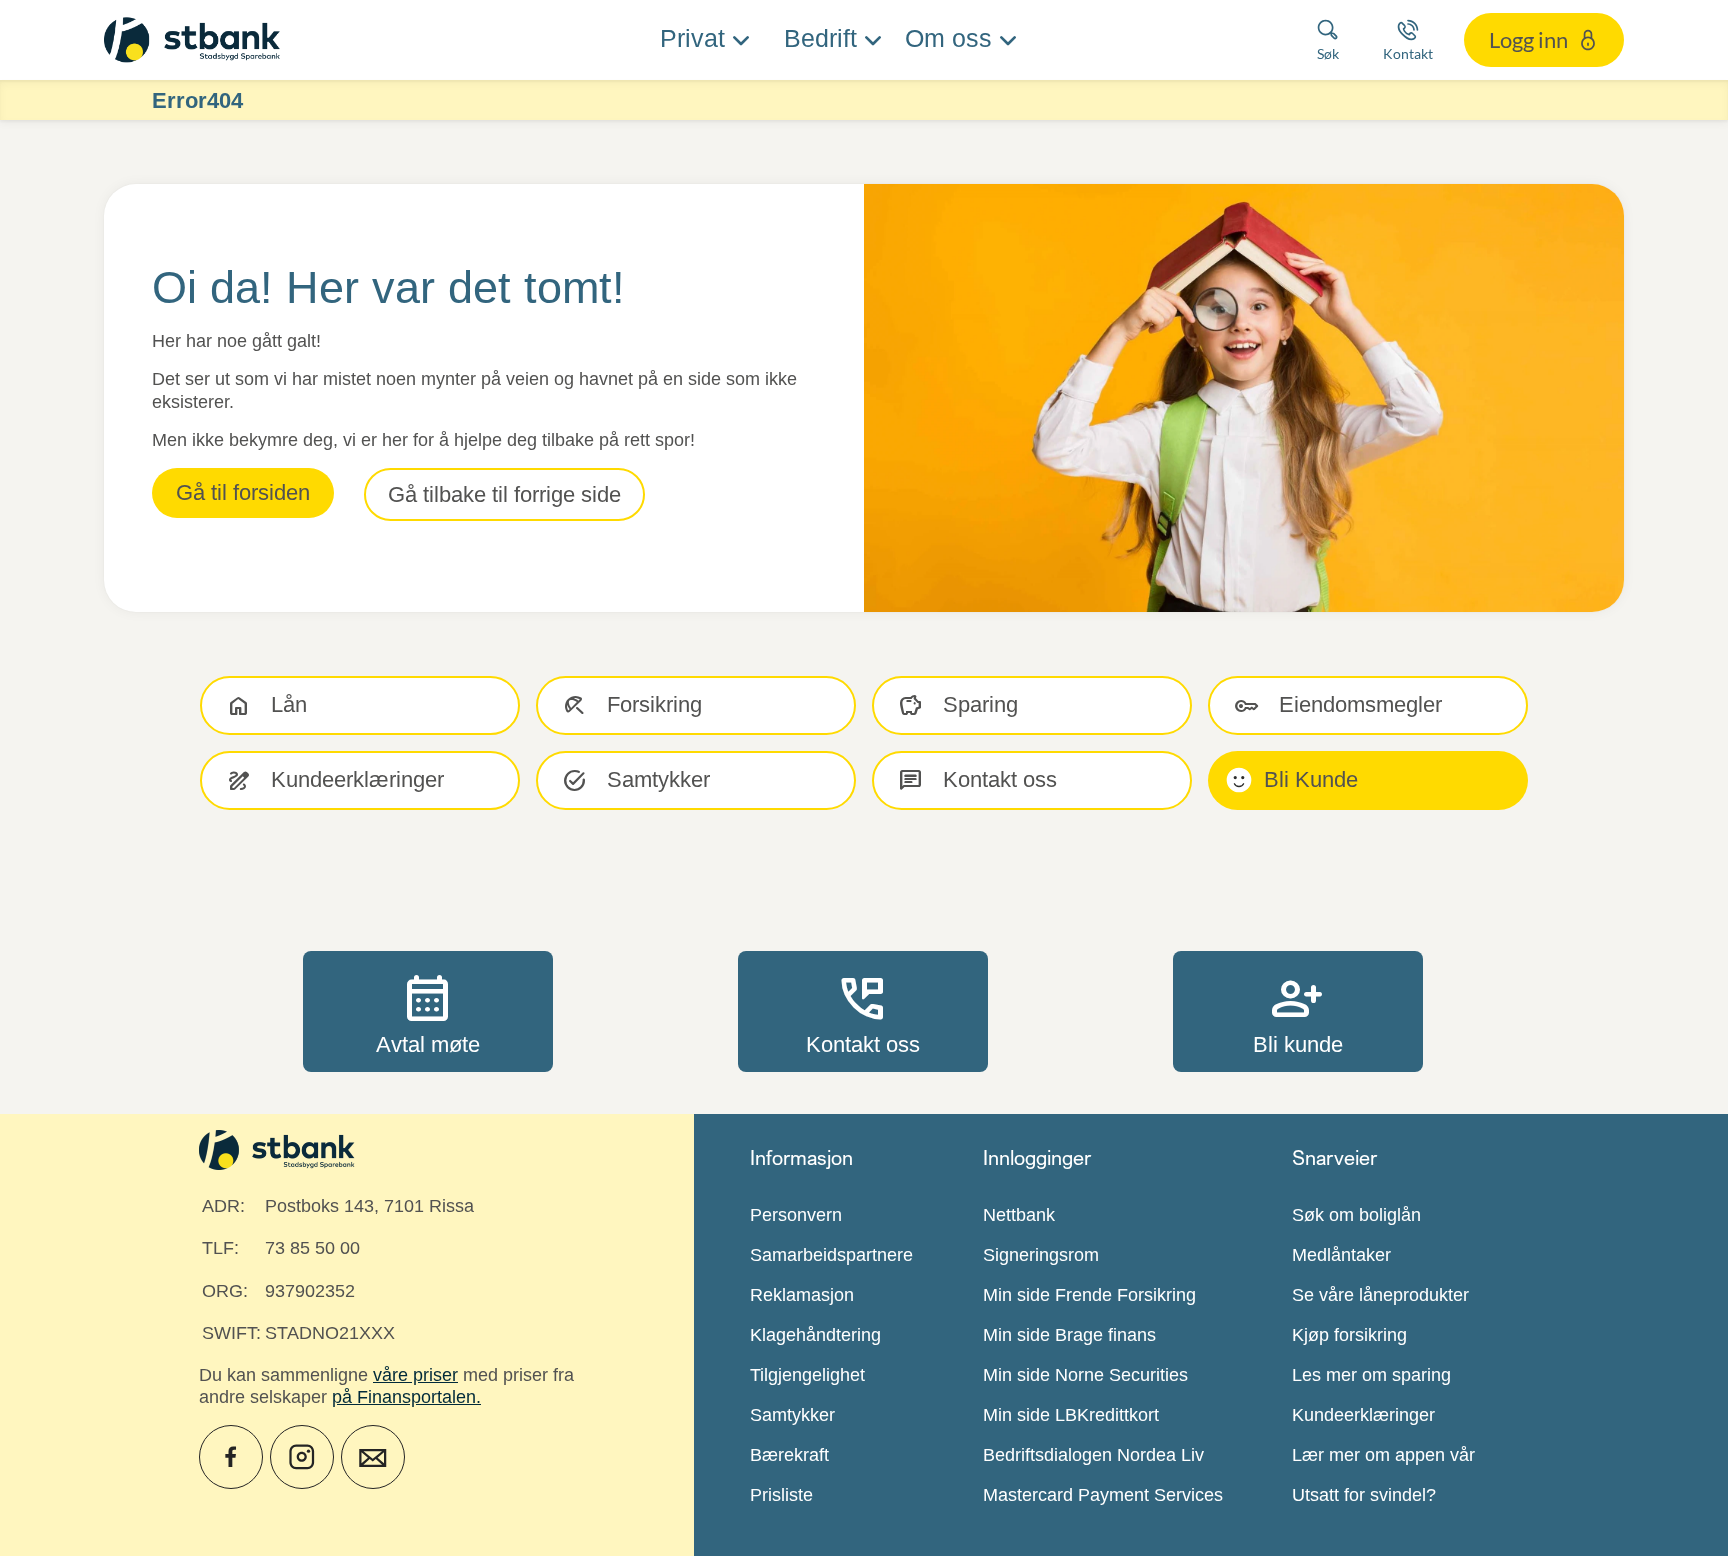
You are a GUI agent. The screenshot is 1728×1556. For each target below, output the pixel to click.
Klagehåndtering (815, 1335)
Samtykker (792, 1415)
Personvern (796, 1215)
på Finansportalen (404, 1397)
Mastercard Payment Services (1103, 1495)
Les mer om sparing (1371, 1375)
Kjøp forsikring (1349, 1335)
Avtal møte (428, 1011)
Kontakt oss (863, 1011)
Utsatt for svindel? (1364, 1495)
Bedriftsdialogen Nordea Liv (1093, 1455)
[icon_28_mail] (373, 1457)
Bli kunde (1298, 1011)
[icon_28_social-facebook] (231, 1457)
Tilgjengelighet (807, 1375)
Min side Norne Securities (1085, 1375)
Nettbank (1019, 1215)
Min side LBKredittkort (1071, 1415)
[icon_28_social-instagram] (302, 1457)
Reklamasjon (802, 1295)
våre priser (415, 1375)
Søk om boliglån (1356, 1215)
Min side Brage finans (1069, 1335)
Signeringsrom (1041, 1255)
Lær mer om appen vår (1383, 1455)
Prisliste (781, 1495)
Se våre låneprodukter (1380, 1295)
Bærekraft (789, 1455)
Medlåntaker (1341, 1255)
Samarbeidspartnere (831, 1255)
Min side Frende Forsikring (1089, 1295)
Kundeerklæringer (1363, 1415)
